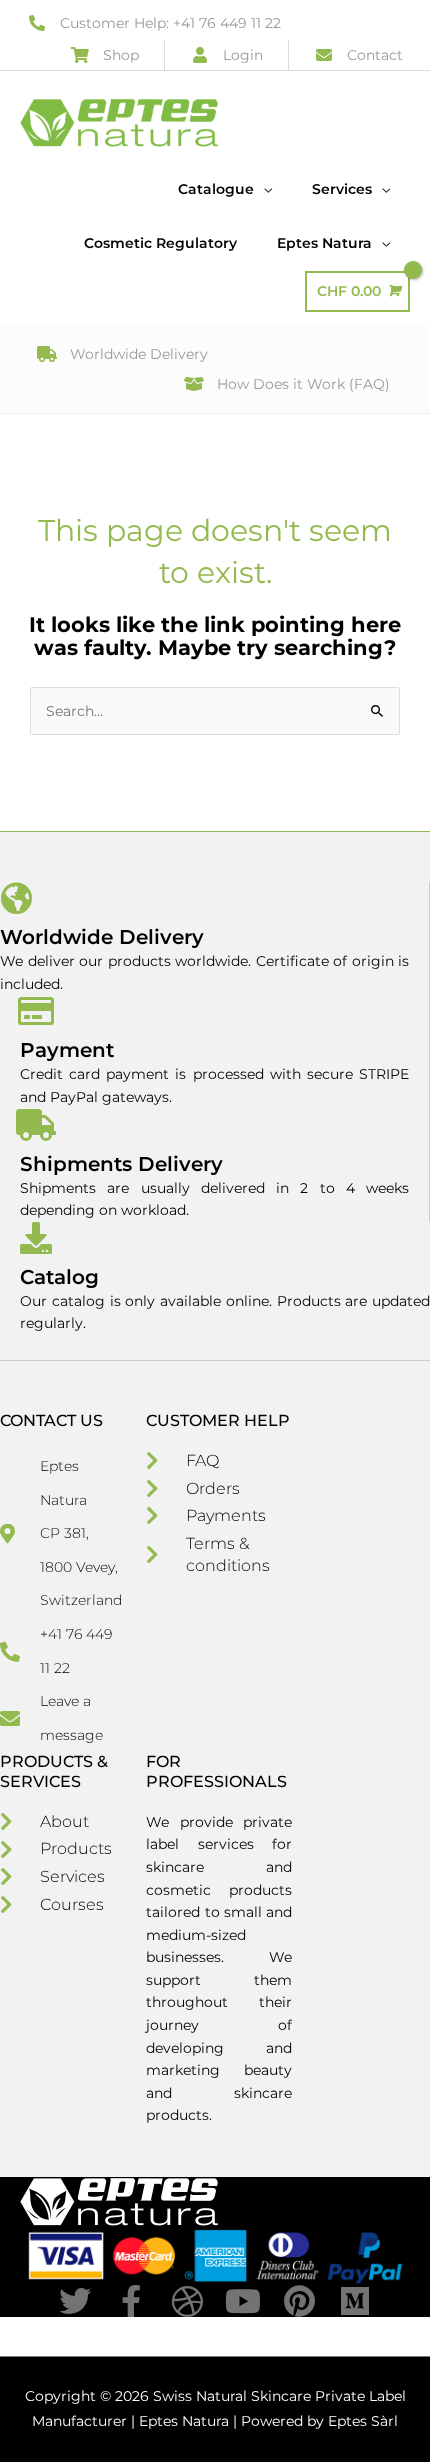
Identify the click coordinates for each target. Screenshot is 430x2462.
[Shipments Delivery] (36, 1125)
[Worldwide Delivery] (16, 898)
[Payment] (36, 1011)
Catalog (59, 1277)
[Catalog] (36, 1238)
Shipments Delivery (121, 1164)
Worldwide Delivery (102, 937)
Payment (67, 1050)
